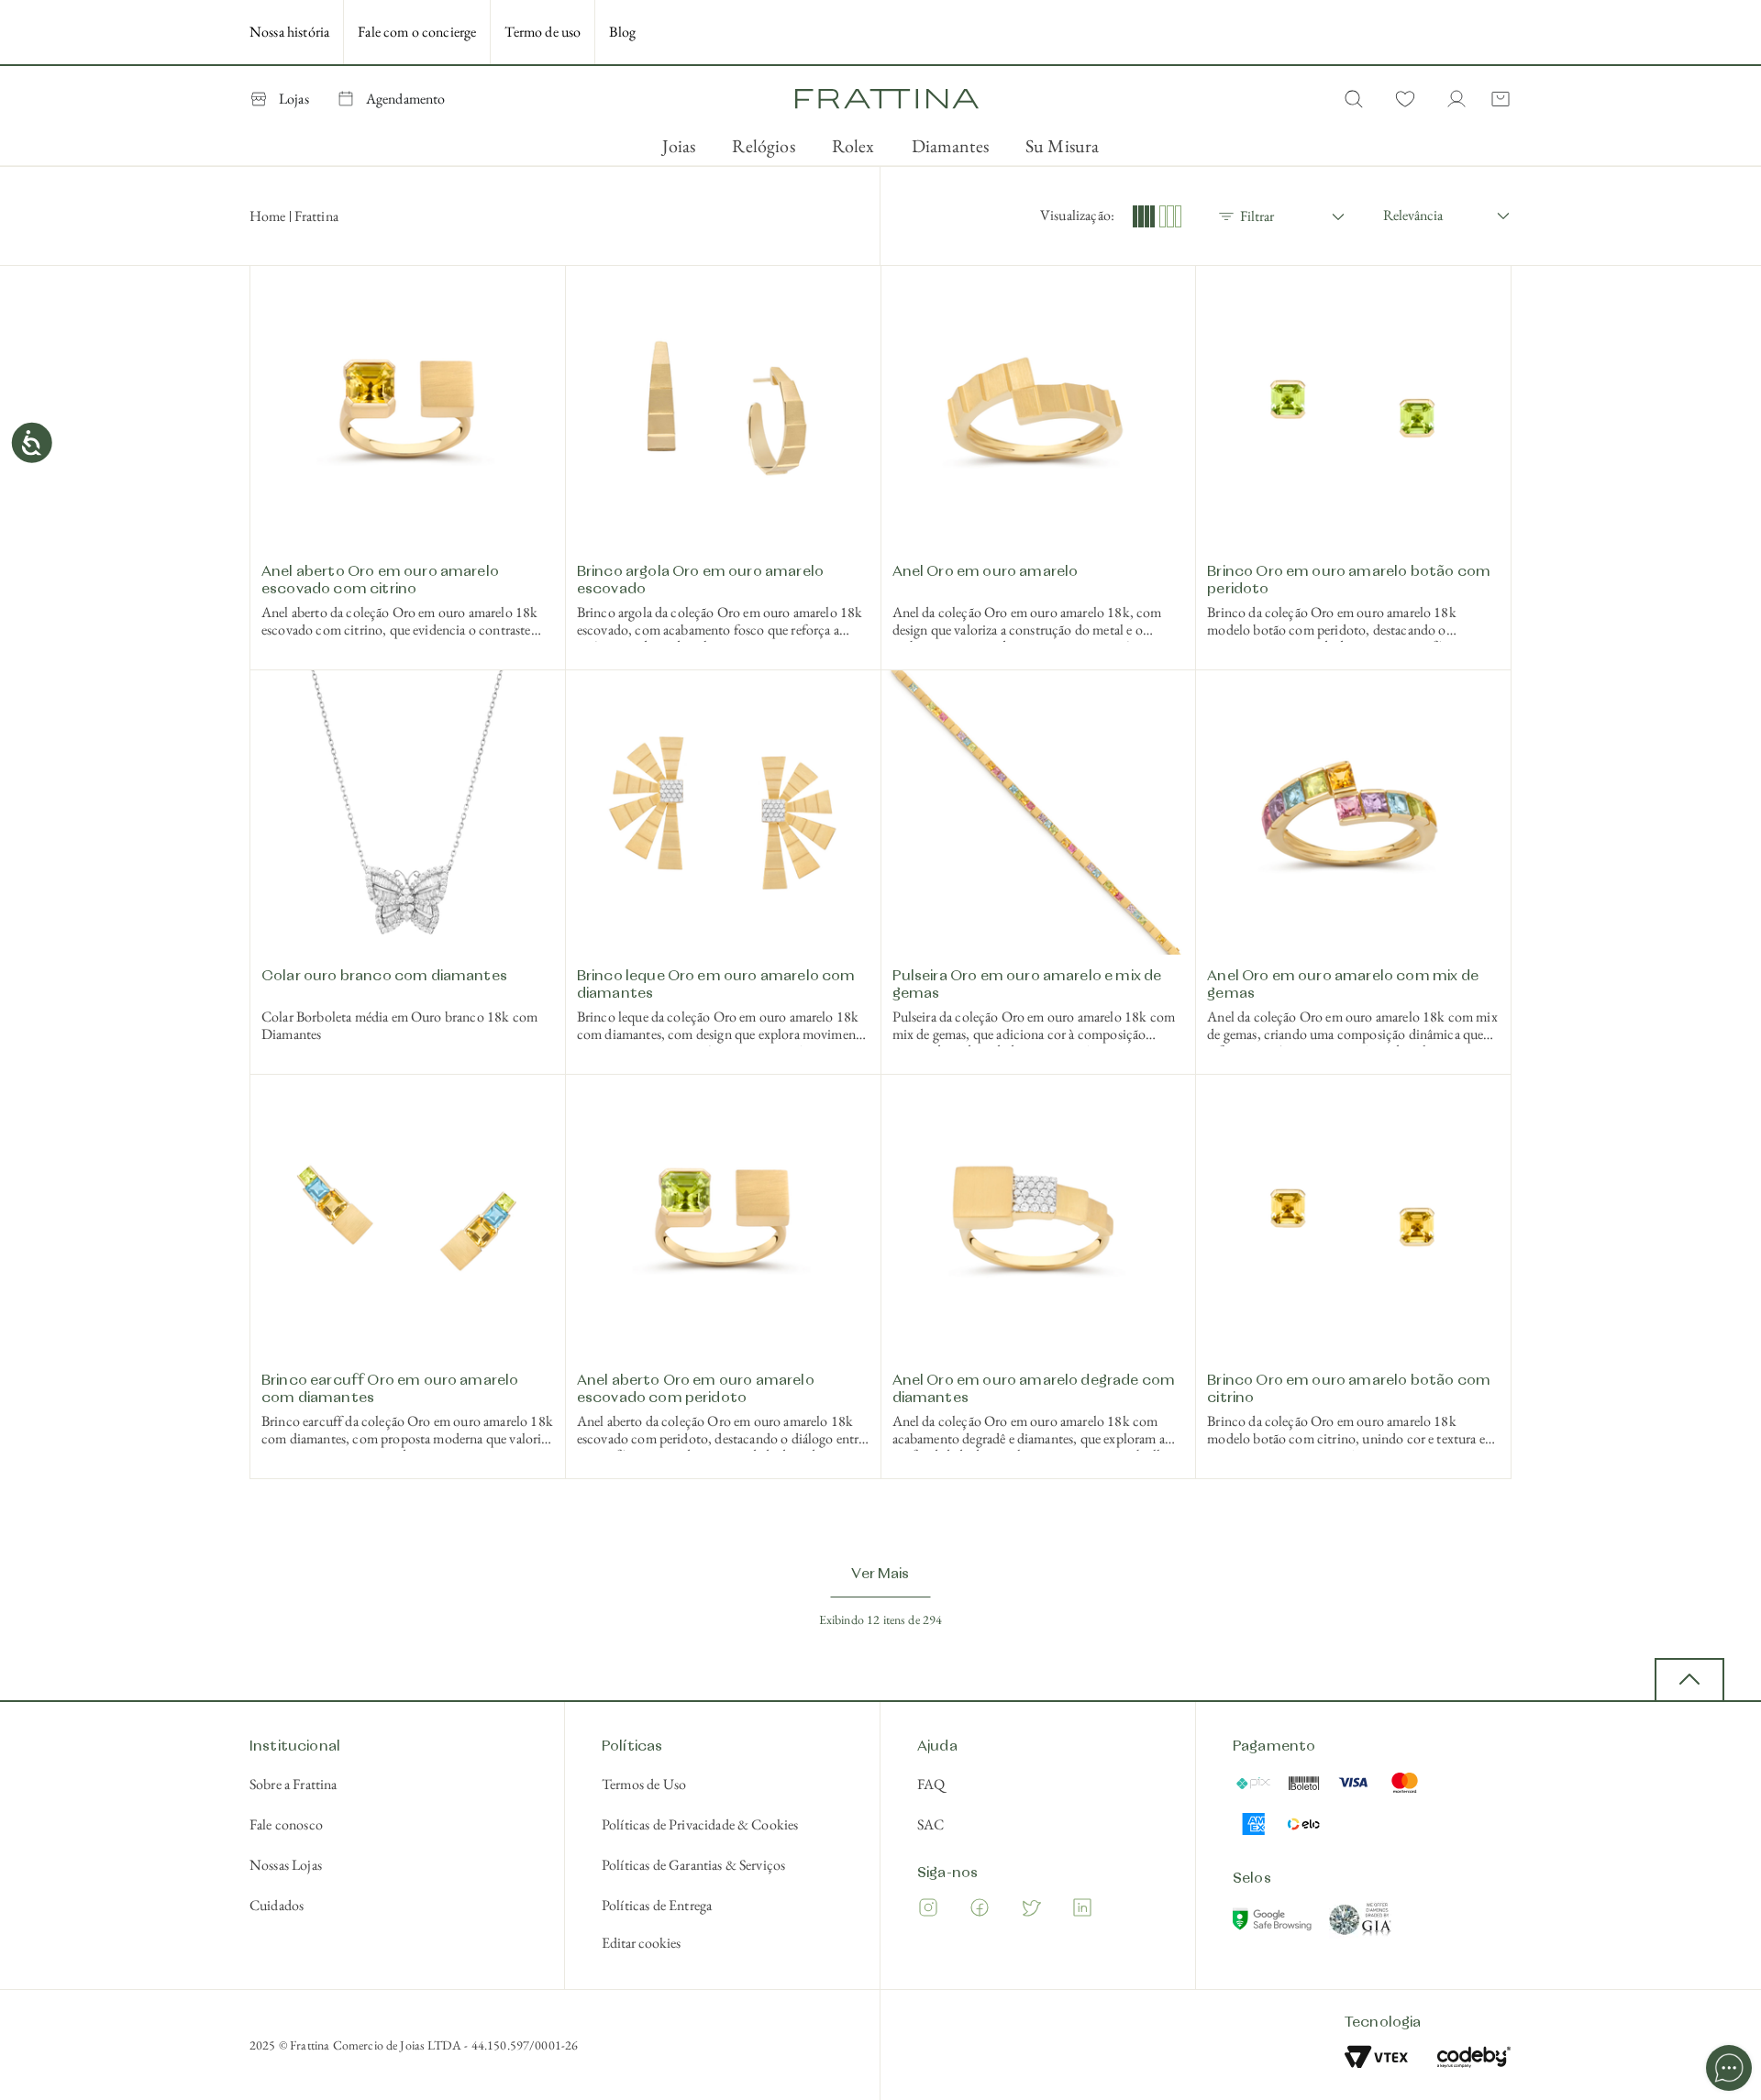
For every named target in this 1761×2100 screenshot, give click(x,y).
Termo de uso (543, 32)
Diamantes (950, 146)
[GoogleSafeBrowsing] (1274, 1923)
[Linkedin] (1082, 1911)
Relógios (763, 146)
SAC (930, 1824)
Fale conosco (286, 1824)
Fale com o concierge (417, 32)
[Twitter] (1031, 1911)
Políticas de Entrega (657, 1905)
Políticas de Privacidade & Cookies (700, 1824)
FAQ (931, 1784)
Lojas (294, 99)
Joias (679, 146)
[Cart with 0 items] (1497, 99)
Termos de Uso (644, 1784)
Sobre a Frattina (293, 1784)
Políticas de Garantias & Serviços (693, 1865)
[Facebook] (980, 1911)
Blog (622, 32)
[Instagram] (928, 1911)
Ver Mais (880, 1575)
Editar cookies (641, 1943)
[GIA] (1361, 1923)
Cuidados (277, 1905)
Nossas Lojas (286, 1865)
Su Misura (1062, 146)
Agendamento (406, 99)
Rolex (853, 146)
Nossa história (289, 32)
